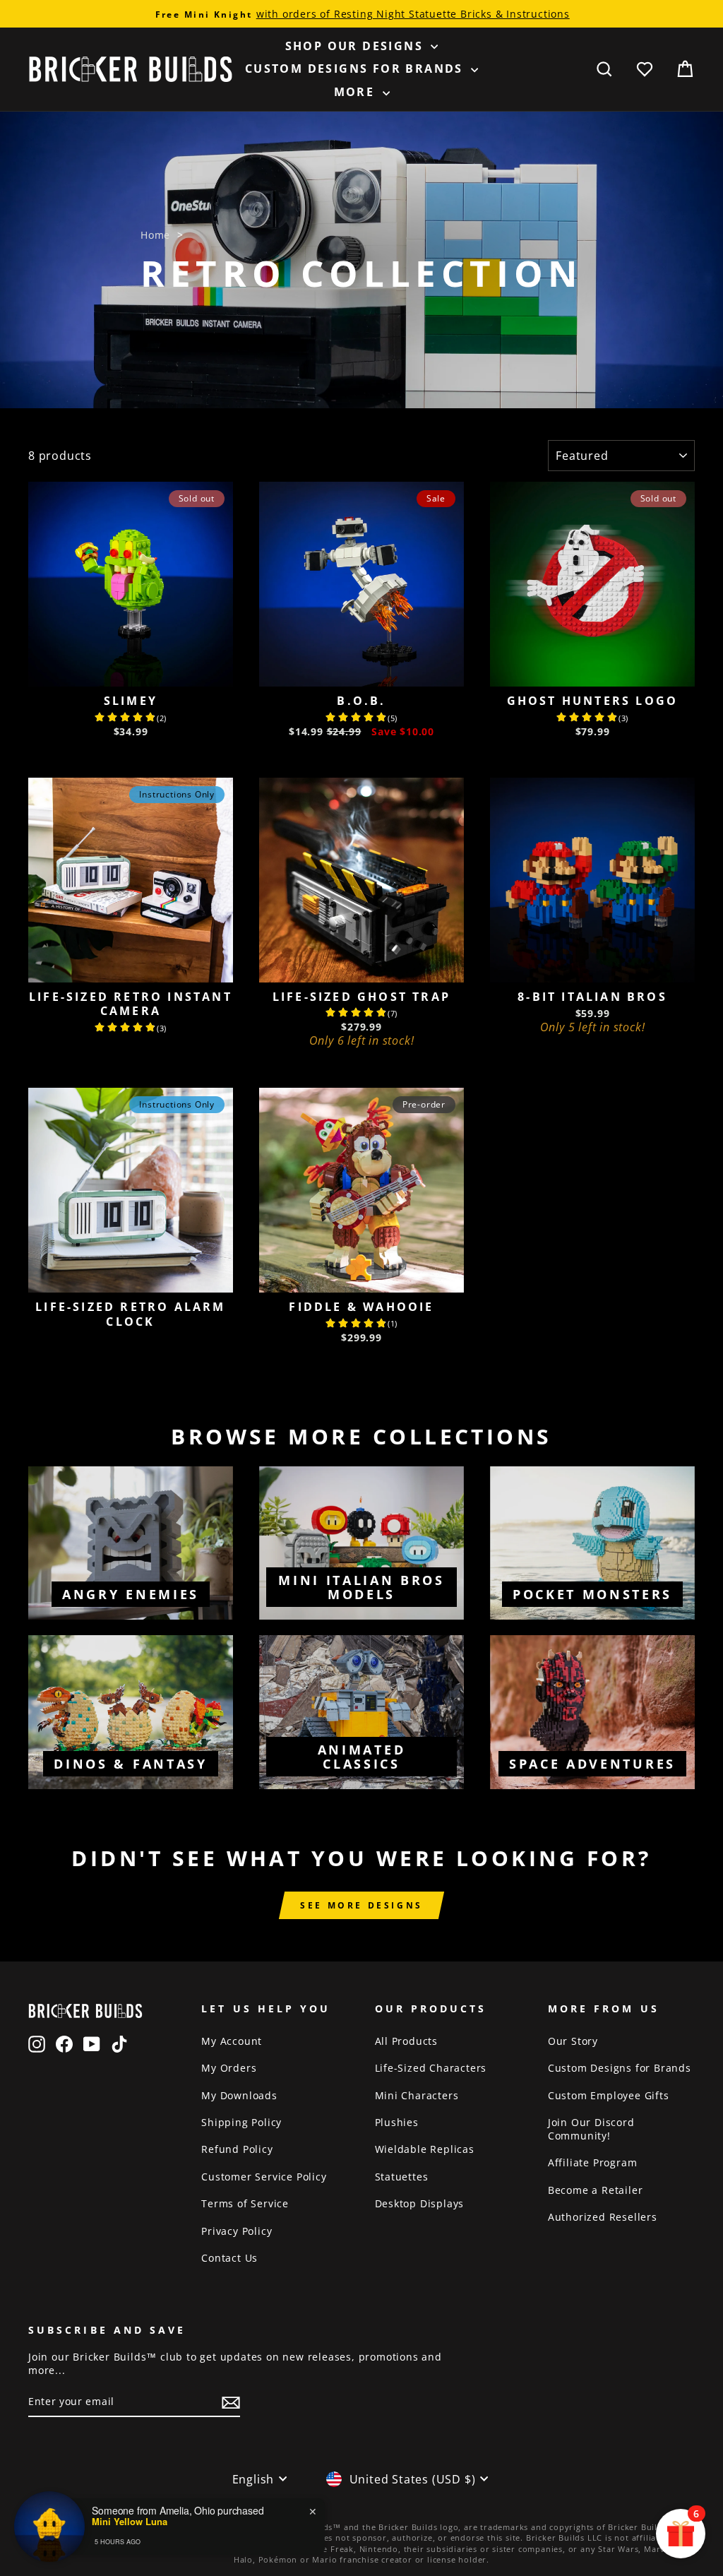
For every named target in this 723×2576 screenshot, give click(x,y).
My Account (232, 2041)
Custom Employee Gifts (609, 2095)
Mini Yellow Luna (130, 2522)
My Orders (229, 2068)
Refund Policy (237, 2149)
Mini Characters (417, 2095)
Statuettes (402, 2177)
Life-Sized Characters (431, 2068)
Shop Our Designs (357, 46)
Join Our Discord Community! (591, 2129)
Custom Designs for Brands (356, 69)
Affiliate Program (593, 2162)
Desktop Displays (420, 2203)
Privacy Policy (237, 2231)
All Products (407, 2041)
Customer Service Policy (264, 2177)
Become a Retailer (596, 2190)
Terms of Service (245, 2203)
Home (155, 235)
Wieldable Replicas (425, 2149)
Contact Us (229, 2258)
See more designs (361, 1905)
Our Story (573, 2041)
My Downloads (239, 2095)
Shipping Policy (241, 2122)
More (357, 92)
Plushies (397, 2122)
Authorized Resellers (603, 2217)
